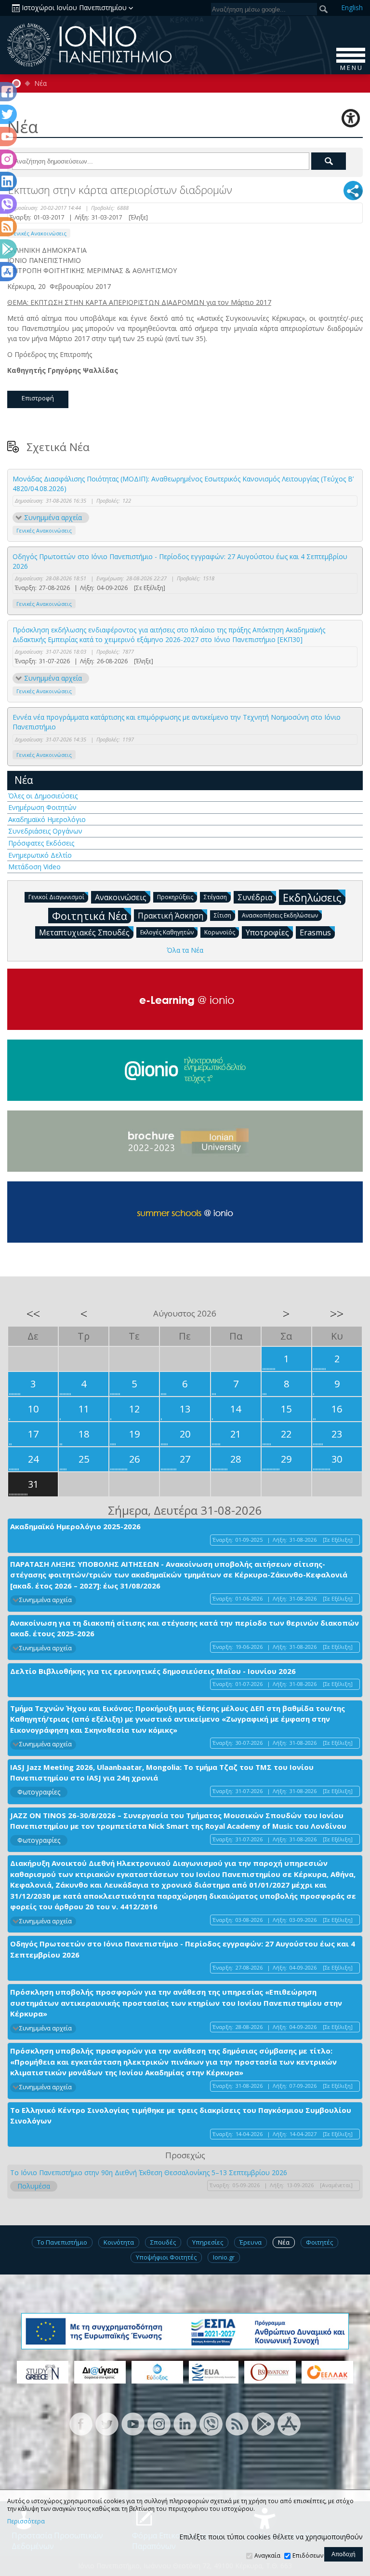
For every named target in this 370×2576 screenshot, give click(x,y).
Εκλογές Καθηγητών (167, 932)
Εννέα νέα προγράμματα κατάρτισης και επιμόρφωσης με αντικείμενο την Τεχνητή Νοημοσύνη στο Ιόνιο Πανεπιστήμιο (177, 722)
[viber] (211, 2423)
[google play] (263, 2423)
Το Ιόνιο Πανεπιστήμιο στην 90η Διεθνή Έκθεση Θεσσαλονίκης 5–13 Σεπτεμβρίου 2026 (149, 2172)
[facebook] (81, 2423)
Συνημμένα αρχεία (53, 517)
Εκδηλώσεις (312, 897)
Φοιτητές (319, 2242)
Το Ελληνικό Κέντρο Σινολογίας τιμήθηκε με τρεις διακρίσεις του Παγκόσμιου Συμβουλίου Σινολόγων (181, 2116)
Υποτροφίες (267, 932)
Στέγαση (215, 897)
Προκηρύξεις (175, 897)
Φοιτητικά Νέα (90, 916)
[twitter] (107, 2423)
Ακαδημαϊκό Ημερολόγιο (47, 819)
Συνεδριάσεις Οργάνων (45, 831)
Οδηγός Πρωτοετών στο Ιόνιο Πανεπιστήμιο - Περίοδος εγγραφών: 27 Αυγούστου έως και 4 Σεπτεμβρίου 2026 (180, 561)
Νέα (40, 83)
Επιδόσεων (308, 2555)
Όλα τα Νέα (185, 950)
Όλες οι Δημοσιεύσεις (43, 796)
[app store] (289, 2423)
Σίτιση (223, 915)
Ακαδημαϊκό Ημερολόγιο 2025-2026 (75, 1526)
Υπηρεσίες (208, 2242)
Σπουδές (163, 2242)
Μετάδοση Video (34, 867)
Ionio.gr (224, 2257)
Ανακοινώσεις (121, 897)
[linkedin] (185, 2423)
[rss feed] (237, 2423)
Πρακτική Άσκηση (171, 916)
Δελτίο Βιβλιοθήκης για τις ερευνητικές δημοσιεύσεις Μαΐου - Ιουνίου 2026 (153, 1671)
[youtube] (133, 2423)
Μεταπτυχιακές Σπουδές (84, 932)
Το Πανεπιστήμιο (62, 2242)
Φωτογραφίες (39, 1792)
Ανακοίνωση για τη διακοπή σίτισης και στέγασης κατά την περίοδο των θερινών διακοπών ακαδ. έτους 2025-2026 (185, 1628)
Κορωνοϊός (220, 932)
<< (33, 1314)
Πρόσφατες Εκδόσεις (41, 843)
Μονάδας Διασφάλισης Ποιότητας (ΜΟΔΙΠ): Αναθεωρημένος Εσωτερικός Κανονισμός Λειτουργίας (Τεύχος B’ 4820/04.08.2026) (183, 484)
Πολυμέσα (34, 2186)
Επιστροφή (38, 398)
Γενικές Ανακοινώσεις (39, 233)
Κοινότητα (119, 2242)
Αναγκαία (267, 2555)
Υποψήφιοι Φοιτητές (166, 2257)
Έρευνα (251, 2242)
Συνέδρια (255, 897)
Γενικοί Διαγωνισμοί (56, 897)
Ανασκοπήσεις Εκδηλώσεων (280, 915)
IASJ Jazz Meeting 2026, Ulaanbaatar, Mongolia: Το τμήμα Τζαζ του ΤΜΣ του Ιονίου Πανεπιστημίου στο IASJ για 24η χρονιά (162, 1773)
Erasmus (315, 932)
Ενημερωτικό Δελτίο (40, 855)
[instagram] (159, 2423)
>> (337, 1314)
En (352, 7)
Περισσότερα (26, 2521)
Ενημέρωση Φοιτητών (42, 807)
